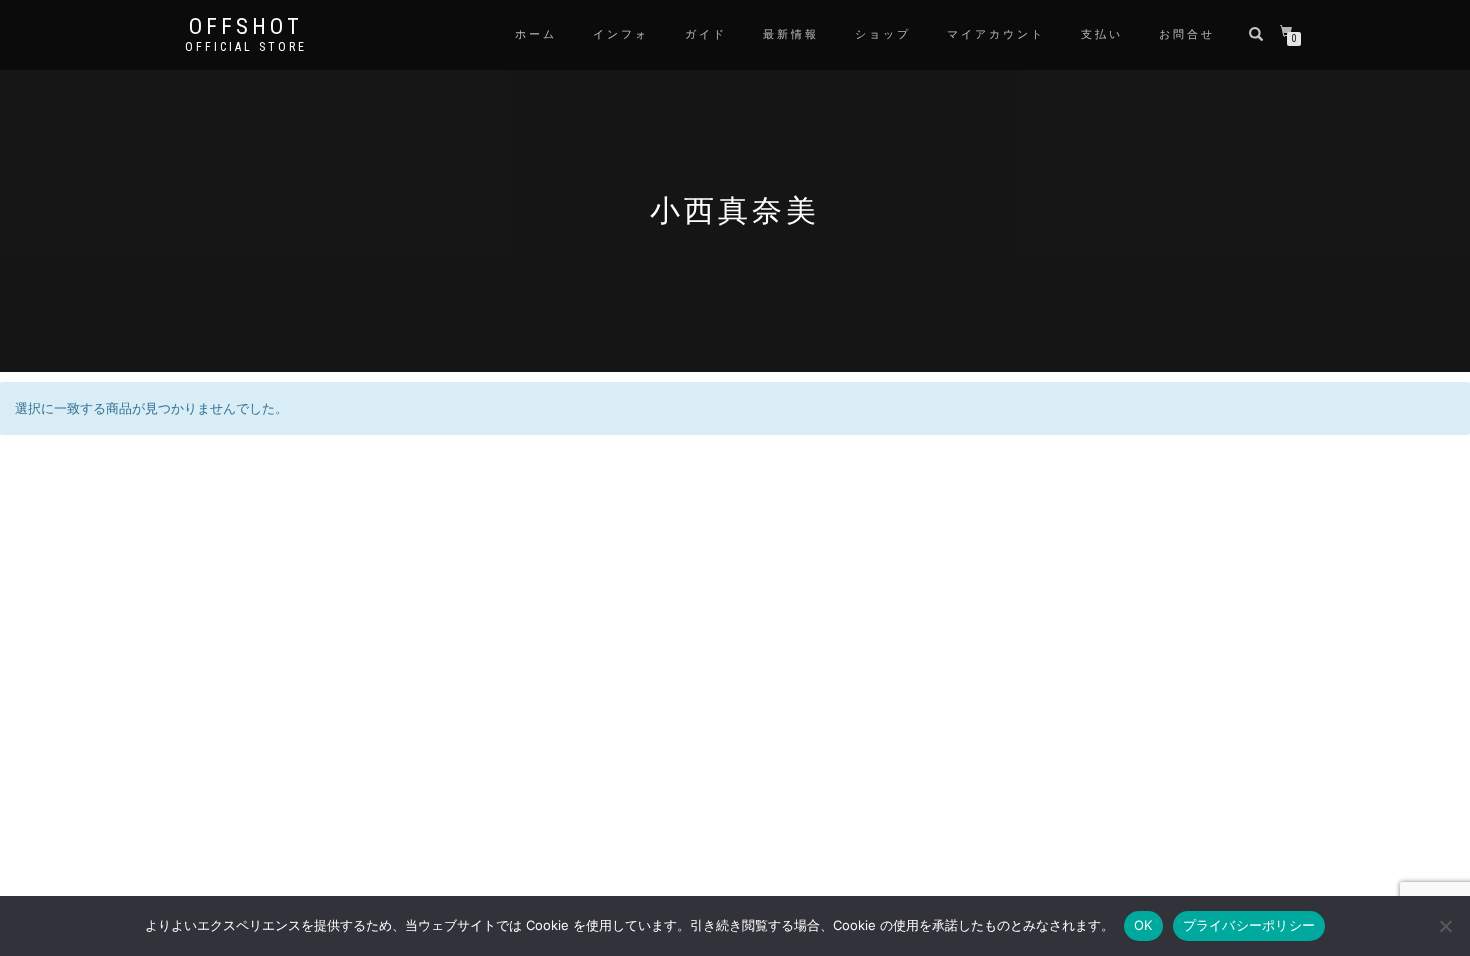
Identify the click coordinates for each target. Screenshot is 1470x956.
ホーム (536, 34)
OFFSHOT (246, 27)
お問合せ (1187, 34)
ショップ (883, 34)
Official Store (246, 47)
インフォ (621, 34)
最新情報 (791, 34)
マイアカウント (996, 34)
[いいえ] (1445, 926)
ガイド (706, 34)
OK (1143, 925)
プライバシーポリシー (1249, 925)
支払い (1102, 34)
